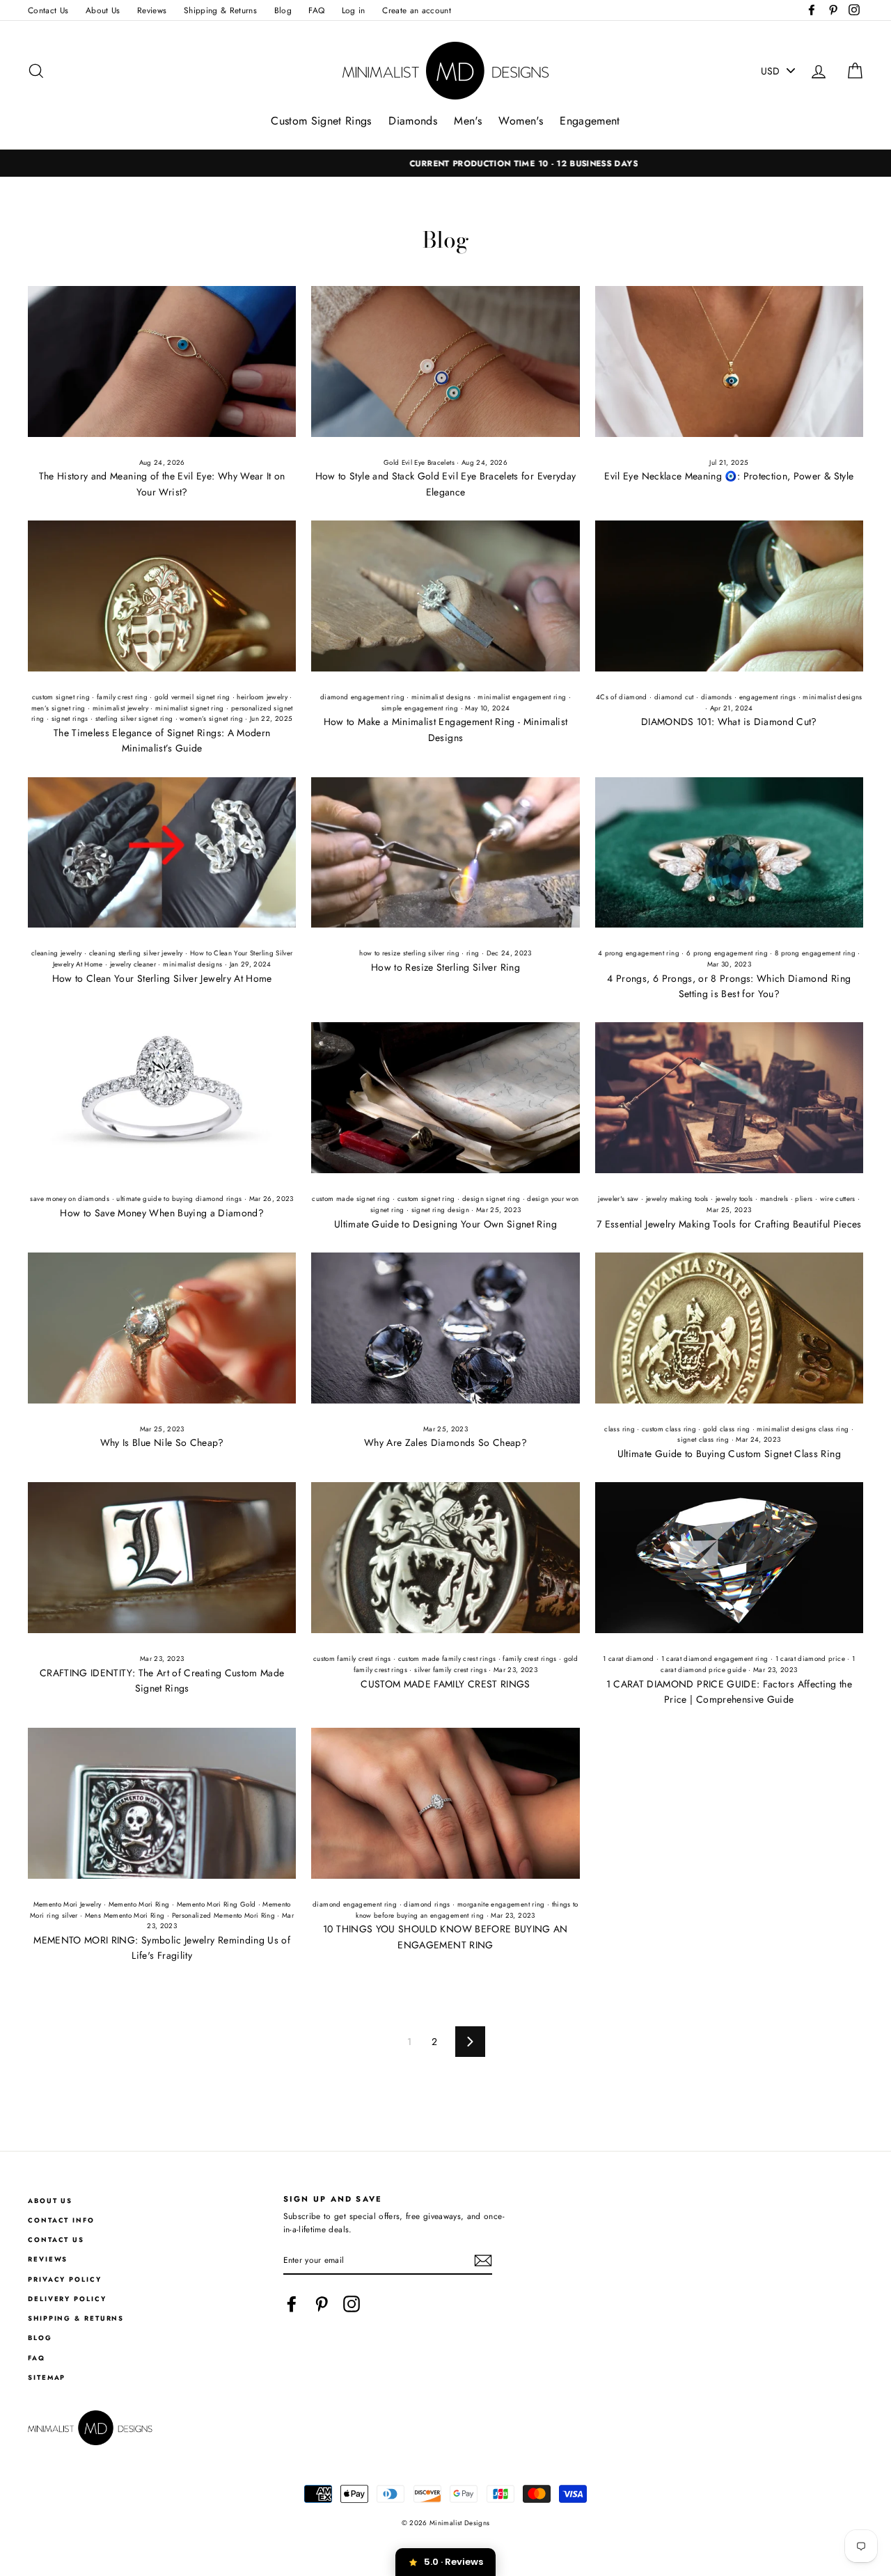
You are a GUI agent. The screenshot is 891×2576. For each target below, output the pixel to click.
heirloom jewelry (262, 697)
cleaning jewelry (57, 953)
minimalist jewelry (120, 708)
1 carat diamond (628, 1659)
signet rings (70, 719)
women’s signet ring (211, 719)
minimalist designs (441, 697)
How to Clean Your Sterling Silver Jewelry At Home (162, 978)
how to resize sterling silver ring (409, 953)
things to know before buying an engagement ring (467, 1910)
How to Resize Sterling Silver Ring (445, 967)
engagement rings (768, 697)
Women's (520, 121)
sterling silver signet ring (134, 719)
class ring (620, 1429)
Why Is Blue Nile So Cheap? (162, 1442)
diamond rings (427, 1905)
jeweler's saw (618, 1199)
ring (473, 953)
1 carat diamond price (810, 1659)
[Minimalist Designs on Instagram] (352, 2304)
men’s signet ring (58, 708)
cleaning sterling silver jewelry (136, 953)
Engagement (590, 121)
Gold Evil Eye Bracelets (419, 463)
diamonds (717, 697)
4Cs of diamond (622, 697)
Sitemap (47, 2378)
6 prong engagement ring (727, 953)
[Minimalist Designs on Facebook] (292, 2304)
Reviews (152, 10)
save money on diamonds (70, 1199)
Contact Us (48, 10)
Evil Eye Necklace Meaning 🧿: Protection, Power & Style (729, 476)
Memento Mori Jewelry (68, 1905)
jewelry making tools (677, 1199)
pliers (804, 1199)
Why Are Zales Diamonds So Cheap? (445, 1442)
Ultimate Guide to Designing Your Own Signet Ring (445, 1224)
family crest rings (529, 1659)
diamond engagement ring (362, 697)
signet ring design (440, 1210)
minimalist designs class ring (803, 1429)
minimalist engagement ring (522, 697)
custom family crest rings (352, 1659)
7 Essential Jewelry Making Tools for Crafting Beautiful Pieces (729, 1224)
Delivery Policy (67, 2299)
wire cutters (838, 1199)
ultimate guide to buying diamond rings (179, 1199)
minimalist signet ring (190, 708)
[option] (445, 163)
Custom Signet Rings (321, 121)
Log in (354, 10)
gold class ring (726, 1429)
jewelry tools (734, 1199)
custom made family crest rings (447, 1659)
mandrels (774, 1199)
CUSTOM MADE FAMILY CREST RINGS (445, 1684)
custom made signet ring (351, 1199)
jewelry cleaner (133, 964)
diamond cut (674, 697)
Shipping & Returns (220, 10)
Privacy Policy (65, 2280)
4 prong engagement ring (639, 953)
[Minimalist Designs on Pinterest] (322, 2304)
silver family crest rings (450, 1670)
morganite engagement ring (501, 1905)
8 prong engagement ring (815, 953)
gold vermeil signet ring (192, 697)
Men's (468, 121)
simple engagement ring (420, 708)
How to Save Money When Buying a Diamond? (162, 1213)
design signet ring (491, 1199)
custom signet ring (61, 697)
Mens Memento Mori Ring (125, 1916)
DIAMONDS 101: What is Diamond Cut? (729, 722)
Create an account (417, 10)
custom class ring (669, 1429)
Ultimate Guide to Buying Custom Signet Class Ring (729, 1454)
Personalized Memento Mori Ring (224, 1916)
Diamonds (413, 121)
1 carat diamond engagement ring (715, 1659)
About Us (103, 10)
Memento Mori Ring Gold (216, 1905)
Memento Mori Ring (139, 1905)
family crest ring (122, 697)
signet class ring (703, 1440)
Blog (283, 10)
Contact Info (61, 2220)
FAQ (316, 10)
